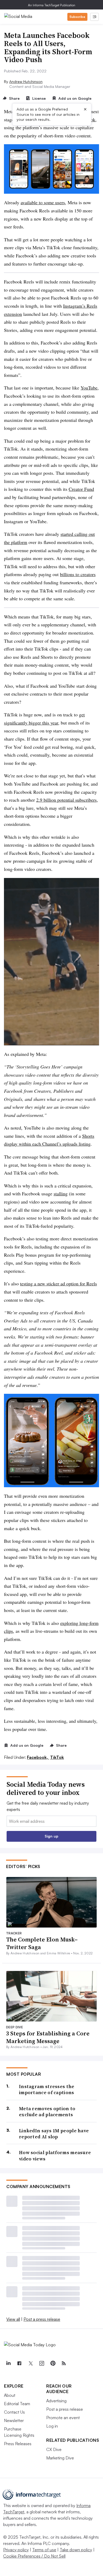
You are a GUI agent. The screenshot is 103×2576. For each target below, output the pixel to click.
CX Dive (54, 2449)
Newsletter (14, 2420)
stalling (61, 1194)
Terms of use (44, 2550)
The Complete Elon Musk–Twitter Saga (42, 1943)
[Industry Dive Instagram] (41, 2363)
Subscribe (77, 17)
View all (13, 2319)
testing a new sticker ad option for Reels (58, 1284)
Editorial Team (17, 2404)
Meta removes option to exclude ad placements (47, 2112)
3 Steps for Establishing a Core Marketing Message (48, 2037)
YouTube (89, 388)
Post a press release (42, 2319)
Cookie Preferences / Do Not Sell (34, 2556)
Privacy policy (16, 2550)
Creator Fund (81, 489)
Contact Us (14, 2412)
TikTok (57, 1757)
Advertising (56, 2401)
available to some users (43, 202)
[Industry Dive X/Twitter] (30, 2363)
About (10, 2395)
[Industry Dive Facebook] (19, 2363)
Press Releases (18, 2444)
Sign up (51, 1836)
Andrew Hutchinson (26, 81)
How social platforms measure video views (55, 2156)
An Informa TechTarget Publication (52, 5)
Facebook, (38, 1757)
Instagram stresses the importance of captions (47, 2090)
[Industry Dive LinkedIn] (8, 2363)
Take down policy (76, 2550)
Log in (52, 2426)
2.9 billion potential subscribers (66, 800)
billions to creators (78, 574)
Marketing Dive (60, 2458)
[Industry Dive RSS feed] (64, 2363)
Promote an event (63, 2418)
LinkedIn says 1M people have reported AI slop (54, 2134)
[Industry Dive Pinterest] (53, 2363)
